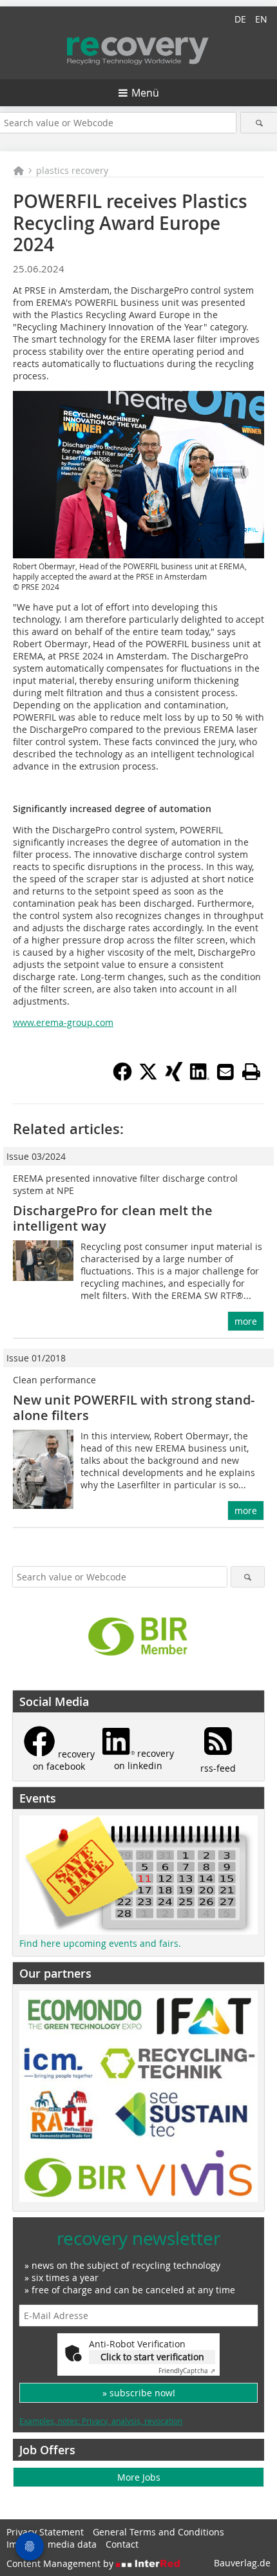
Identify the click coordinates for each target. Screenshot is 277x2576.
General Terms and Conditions (158, 2532)
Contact (122, 2544)
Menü (145, 93)
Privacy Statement (45, 2532)
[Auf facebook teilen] (122, 1077)
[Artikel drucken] (251, 1072)
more (246, 1321)
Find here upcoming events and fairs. (100, 1943)
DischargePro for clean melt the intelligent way (113, 1218)
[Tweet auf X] (148, 1077)
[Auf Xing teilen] (174, 1077)
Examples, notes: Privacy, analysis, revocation (101, 2421)
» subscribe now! (139, 2393)
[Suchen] (259, 123)
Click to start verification (152, 2357)
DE (240, 19)
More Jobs (139, 2477)
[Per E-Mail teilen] (225, 1072)
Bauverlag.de (242, 2563)
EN (261, 19)
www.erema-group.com (63, 1022)
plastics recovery (72, 170)
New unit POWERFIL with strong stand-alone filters (134, 1407)
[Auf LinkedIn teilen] (200, 1077)
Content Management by (61, 2563)
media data (72, 2544)
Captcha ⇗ (187, 2371)
